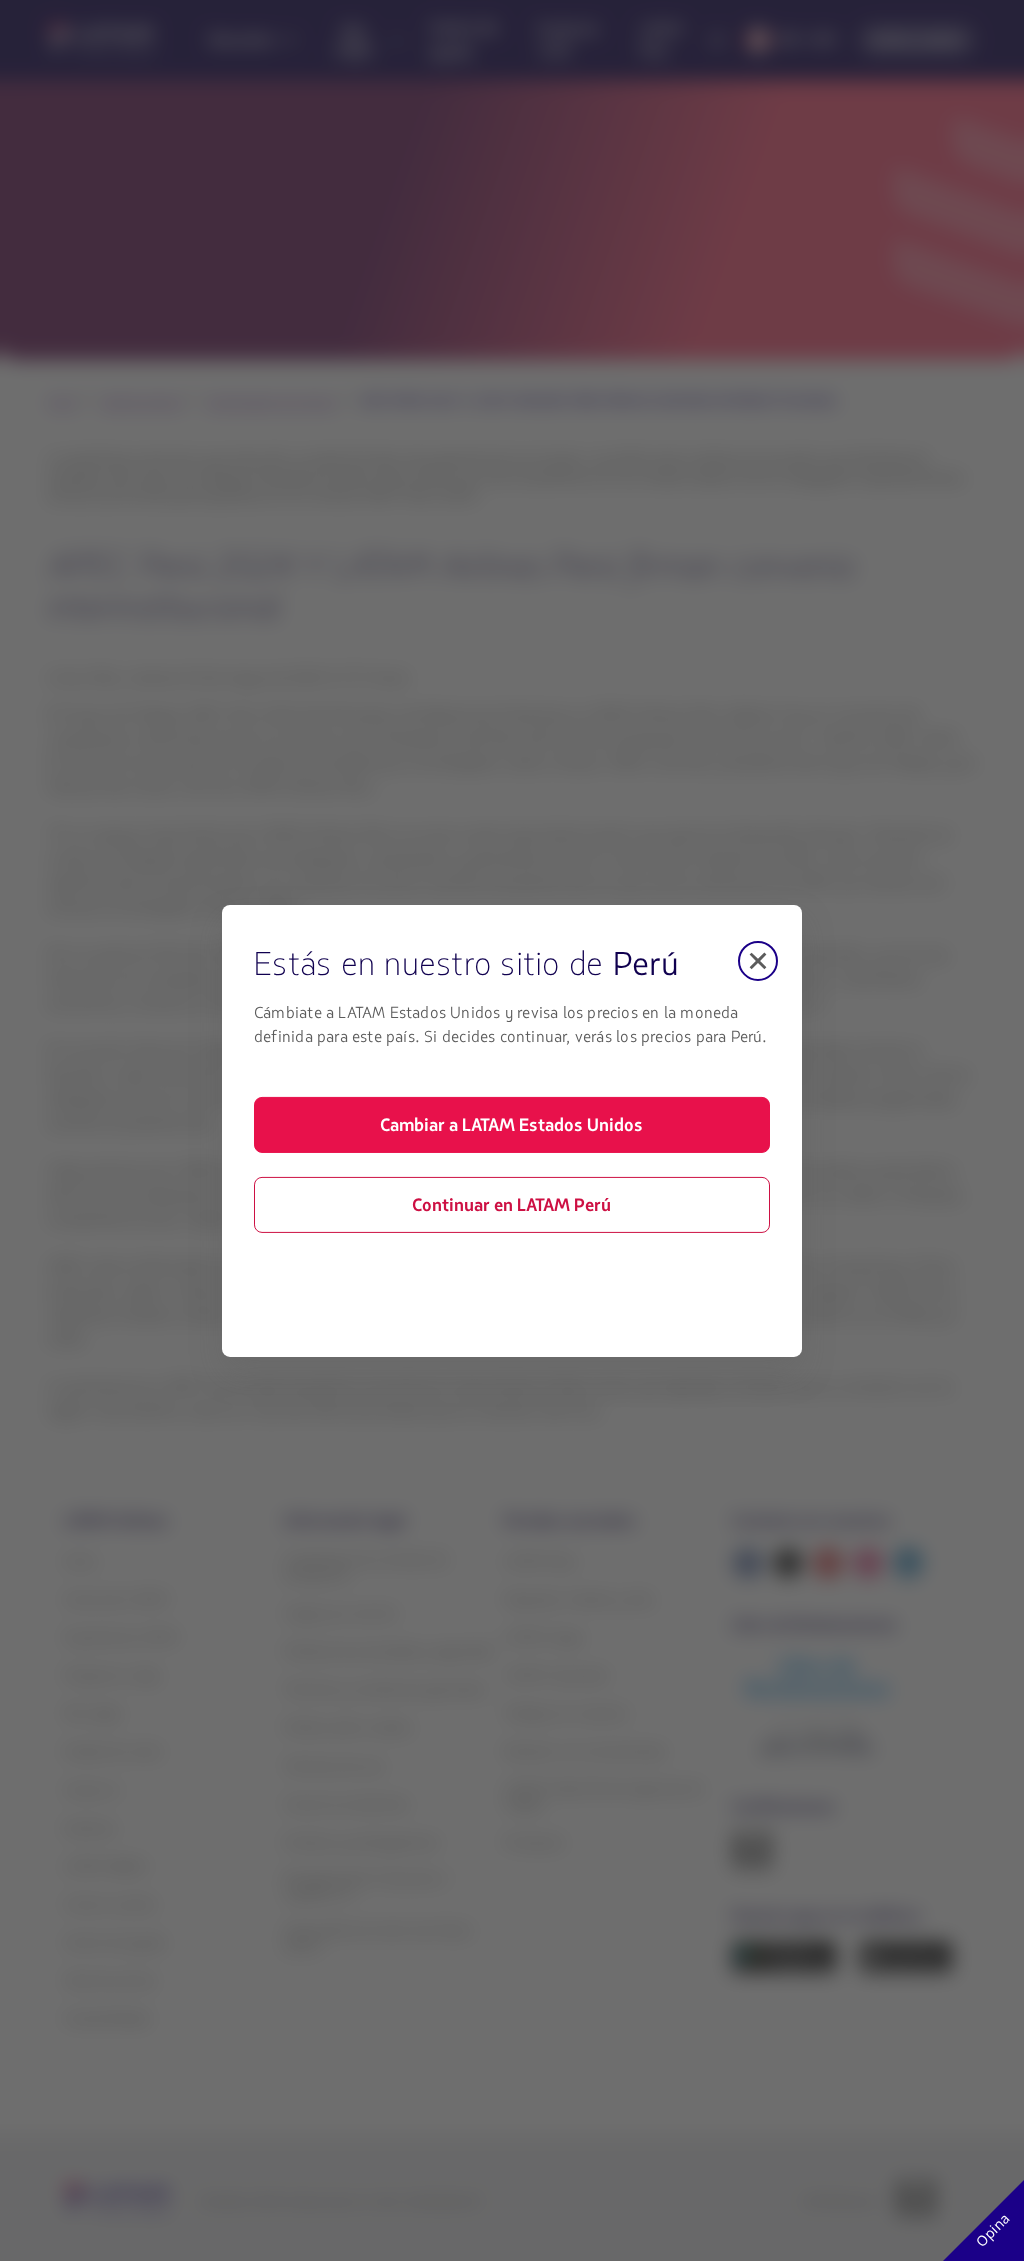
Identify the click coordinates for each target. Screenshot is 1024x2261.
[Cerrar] (758, 960)
